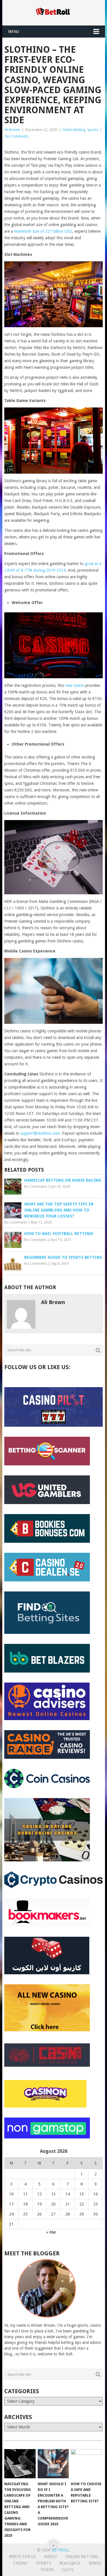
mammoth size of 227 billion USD (43, 231)
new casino (75, 685)
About (51, 2557)
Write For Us (23, 2557)
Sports (93, 130)
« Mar (51, 2232)
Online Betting (74, 130)
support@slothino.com (40, 1133)
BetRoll (60, 2550)
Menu (14, 32)
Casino (20, 2563)
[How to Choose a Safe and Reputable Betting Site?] (86, 2464)
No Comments (17, 136)
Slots (68, 2570)
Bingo (95, 2563)
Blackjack (70, 2563)
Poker (47, 2570)
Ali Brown (12, 130)
